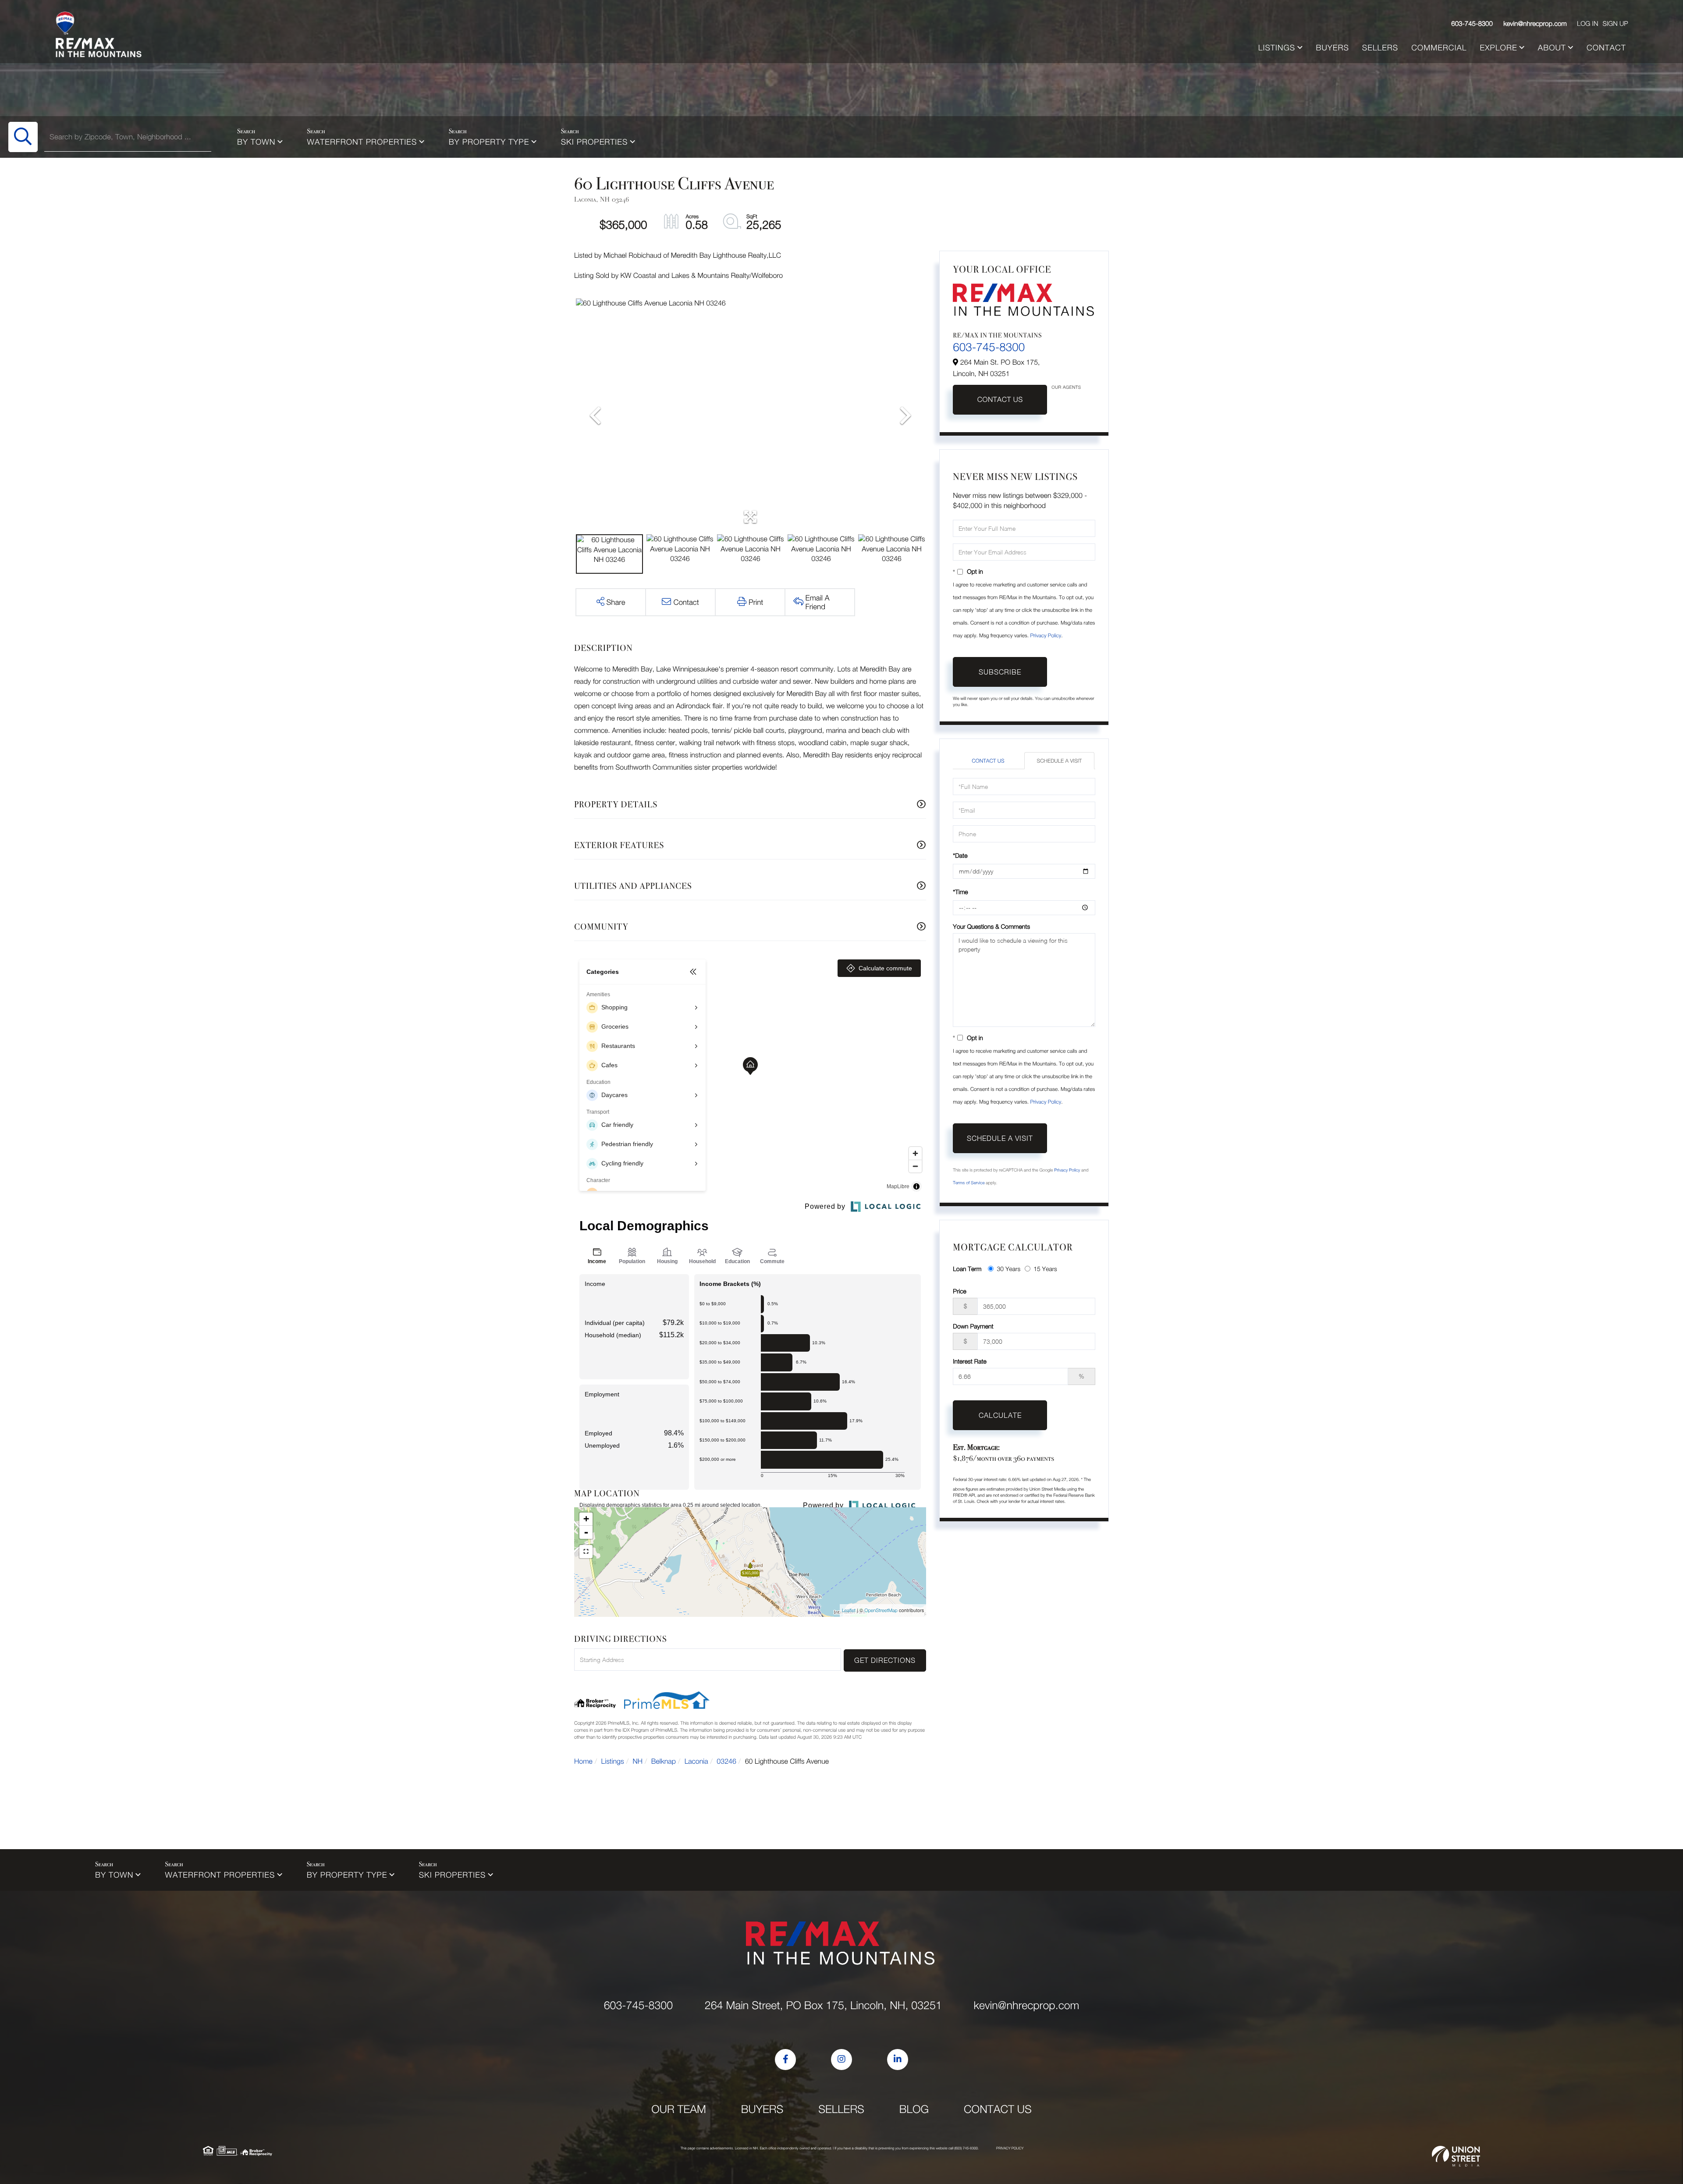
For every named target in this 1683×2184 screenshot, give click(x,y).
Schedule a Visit (1059, 761)
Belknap (664, 1761)
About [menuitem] (1552, 48)
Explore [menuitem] (1499, 48)
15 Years (1045, 1269)
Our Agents (1066, 387)
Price (959, 1291)
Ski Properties (595, 142)
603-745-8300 (1472, 24)
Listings (613, 1761)
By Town (256, 142)
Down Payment (973, 1326)
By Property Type (489, 142)
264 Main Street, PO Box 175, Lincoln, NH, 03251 (823, 2005)
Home (583, 1761)
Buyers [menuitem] (1332, 48)
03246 (726, 1761)
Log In (1587, 24)
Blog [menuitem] (914, 2109)
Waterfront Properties (362, 142)
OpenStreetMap (881, 1610)
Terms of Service (969, 1183)
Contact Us (1000, 400)
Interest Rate (970, 1361)
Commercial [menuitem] (1439, 48)
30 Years (1008, 1269)
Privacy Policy (1046, 635)
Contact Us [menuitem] (998, 2109)
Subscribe (1000, 672)
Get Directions (885, 1660)
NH (638, 1761)
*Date (960, 855)
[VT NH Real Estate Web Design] (1456, 2156)
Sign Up (1615, 24)
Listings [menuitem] (1277, 48)
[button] (23, 137)
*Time (960, 892)
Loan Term (967, 1269)
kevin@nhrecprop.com (1535, 24)
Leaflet (849, 1610)
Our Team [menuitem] (679, 2109)
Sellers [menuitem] (1380, 48)
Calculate (1000, 1415)
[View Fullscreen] (586, 1552)
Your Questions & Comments (991, 926)
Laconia (696, 1761)
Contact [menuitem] (1606, 48)
